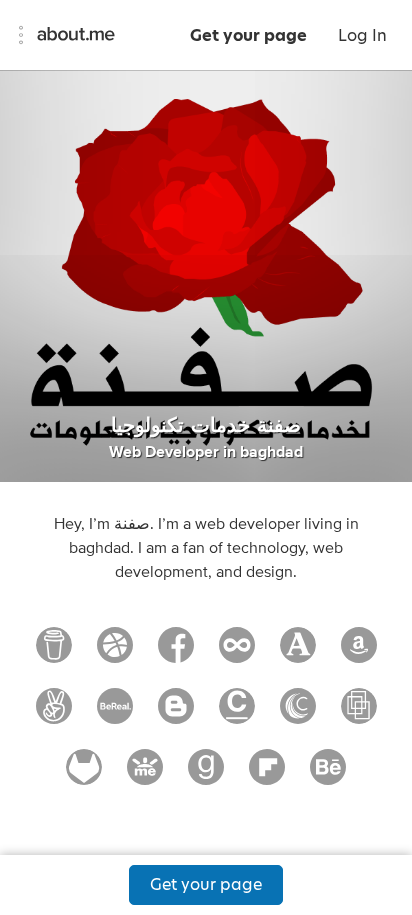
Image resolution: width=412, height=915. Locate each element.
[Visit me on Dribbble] (115, 654)
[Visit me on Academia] (298, 654)
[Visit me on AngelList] (54, 715)
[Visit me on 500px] (237, 654)
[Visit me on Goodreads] (206, 776)
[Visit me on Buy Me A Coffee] (54, 654)
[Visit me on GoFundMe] (145, 776)
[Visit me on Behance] (328, 776)
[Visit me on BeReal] (115, 715)
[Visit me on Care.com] (298, 715)
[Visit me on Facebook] (176, 654)
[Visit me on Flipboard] (267, 776)
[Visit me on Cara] (237, 715)
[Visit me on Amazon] (359, 654)
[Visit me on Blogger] (176, 715)
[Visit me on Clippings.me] (359, 715)
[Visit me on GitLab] (84, 776)
